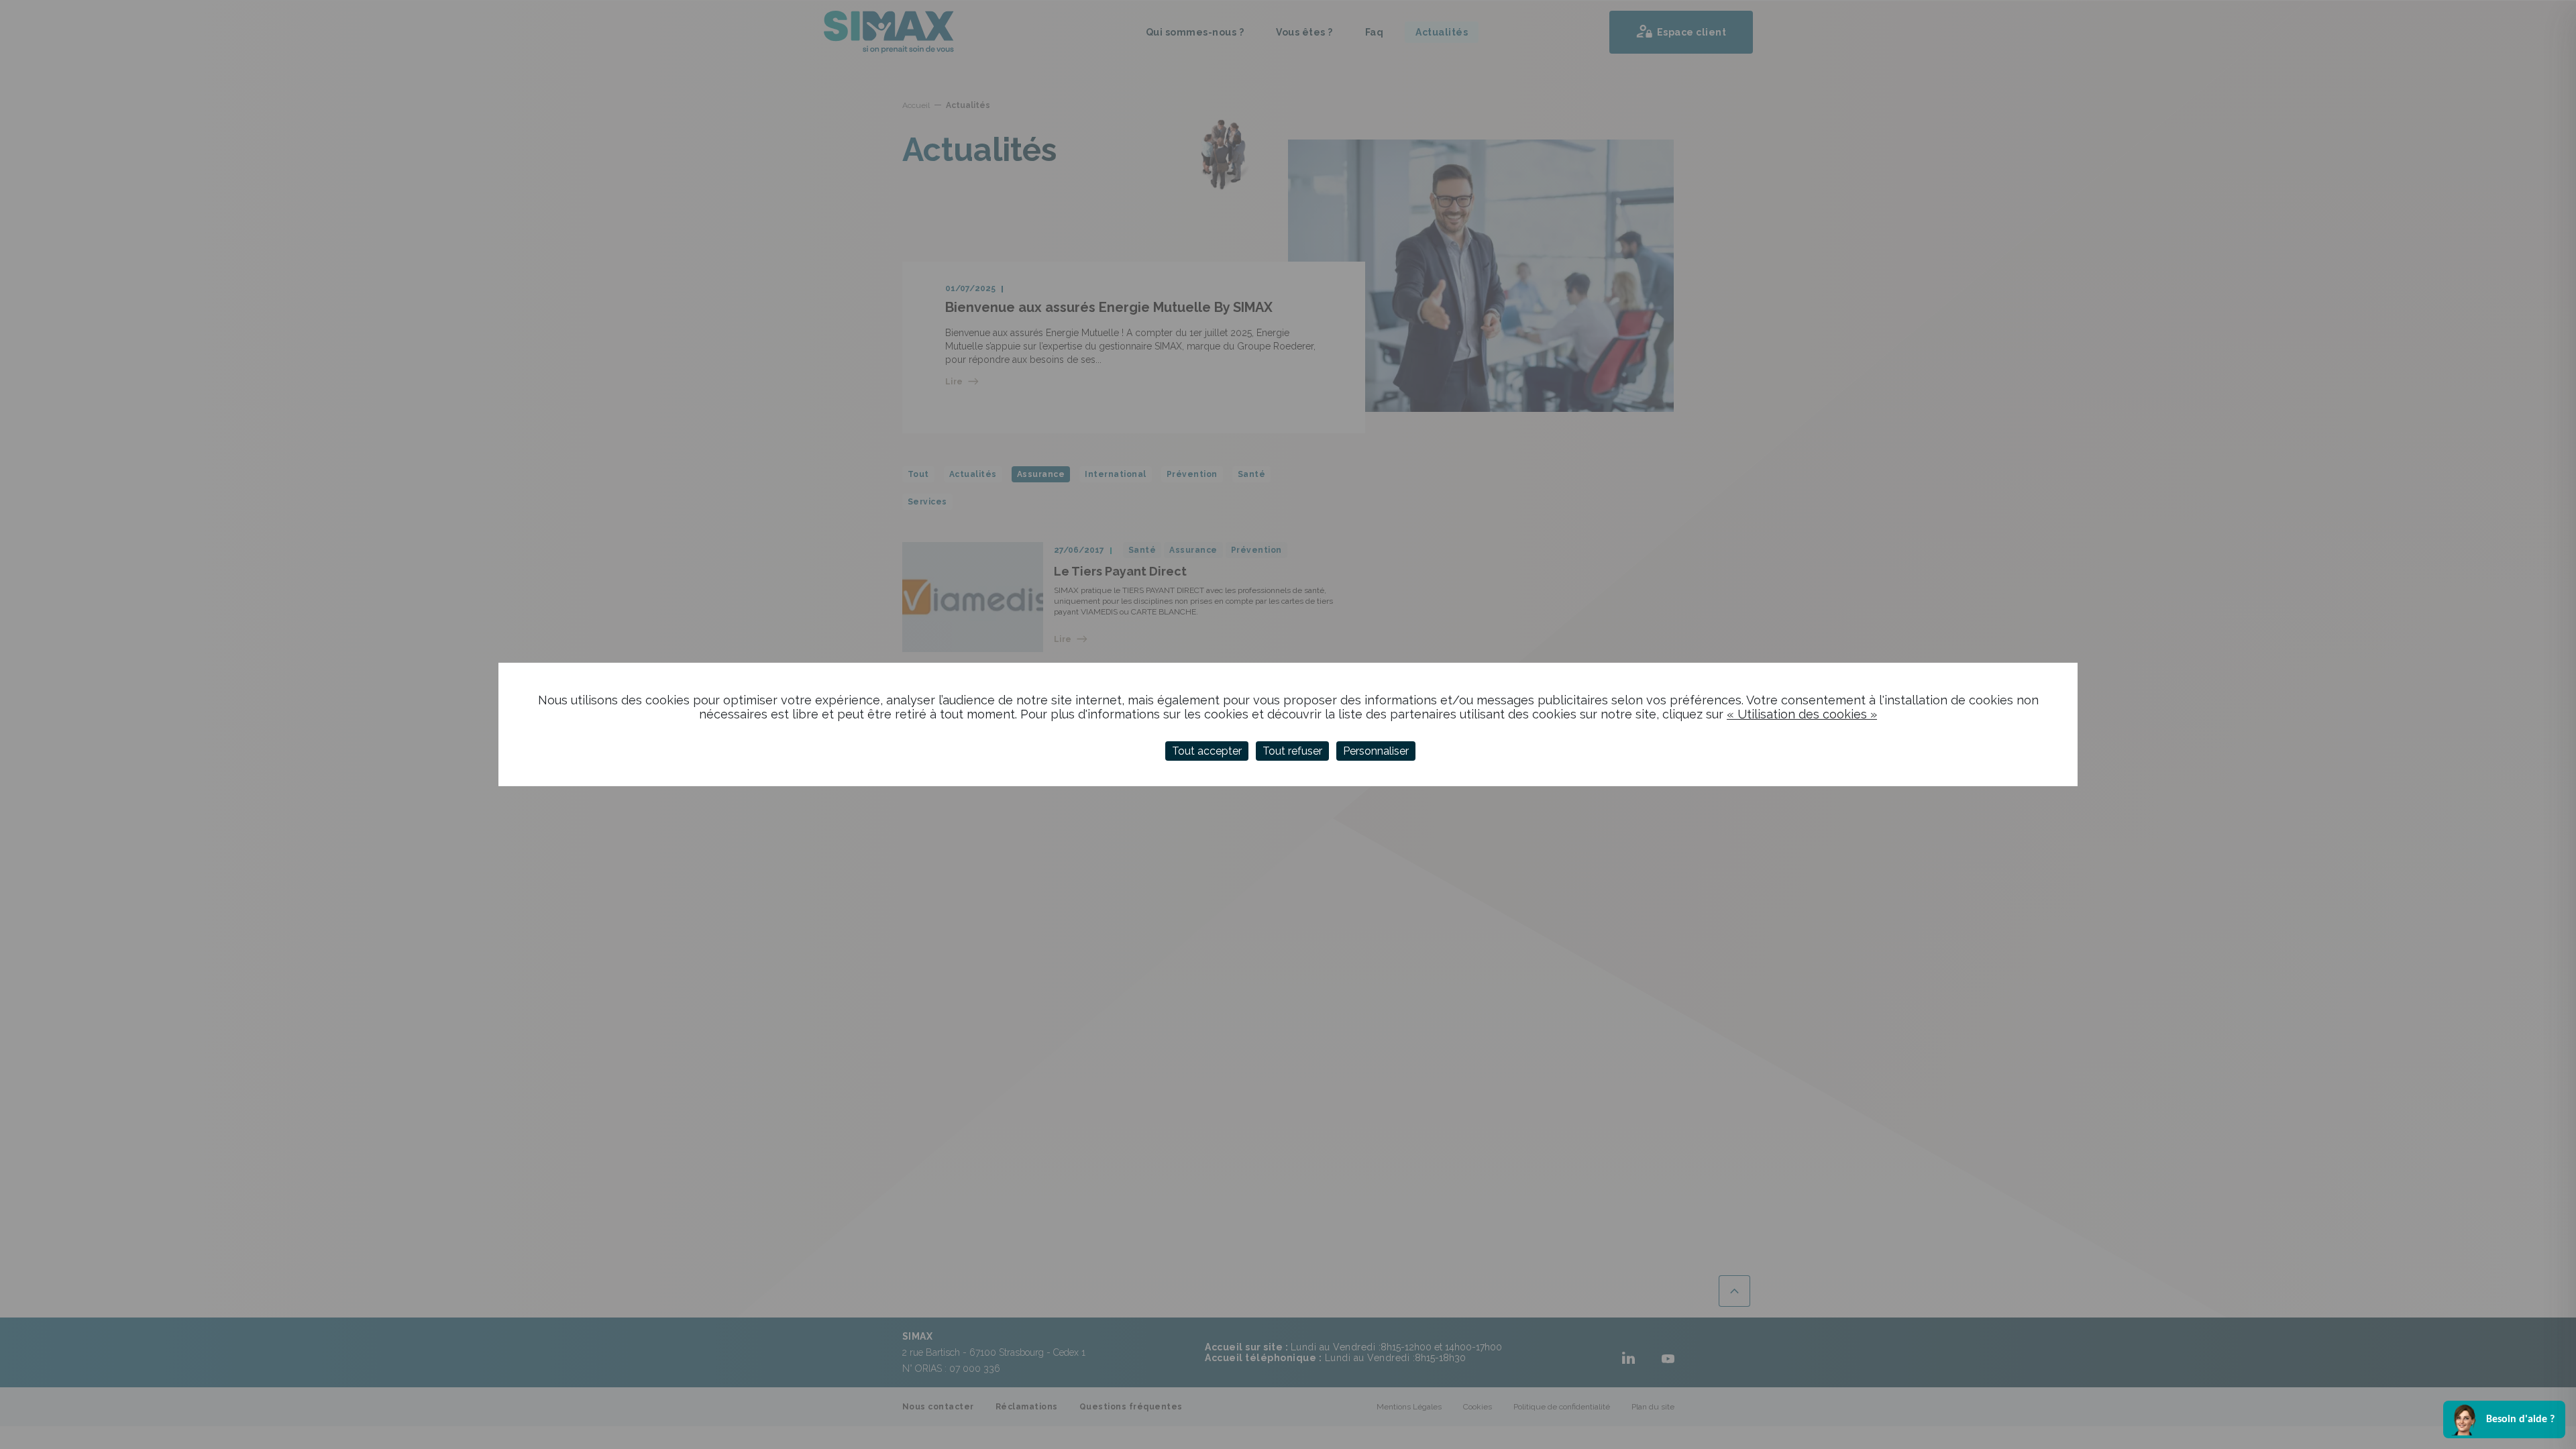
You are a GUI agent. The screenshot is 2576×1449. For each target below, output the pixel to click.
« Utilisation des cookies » (1802, 714)
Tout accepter (1207, 751)
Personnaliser (1376, 751)
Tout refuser (1292, 751)
